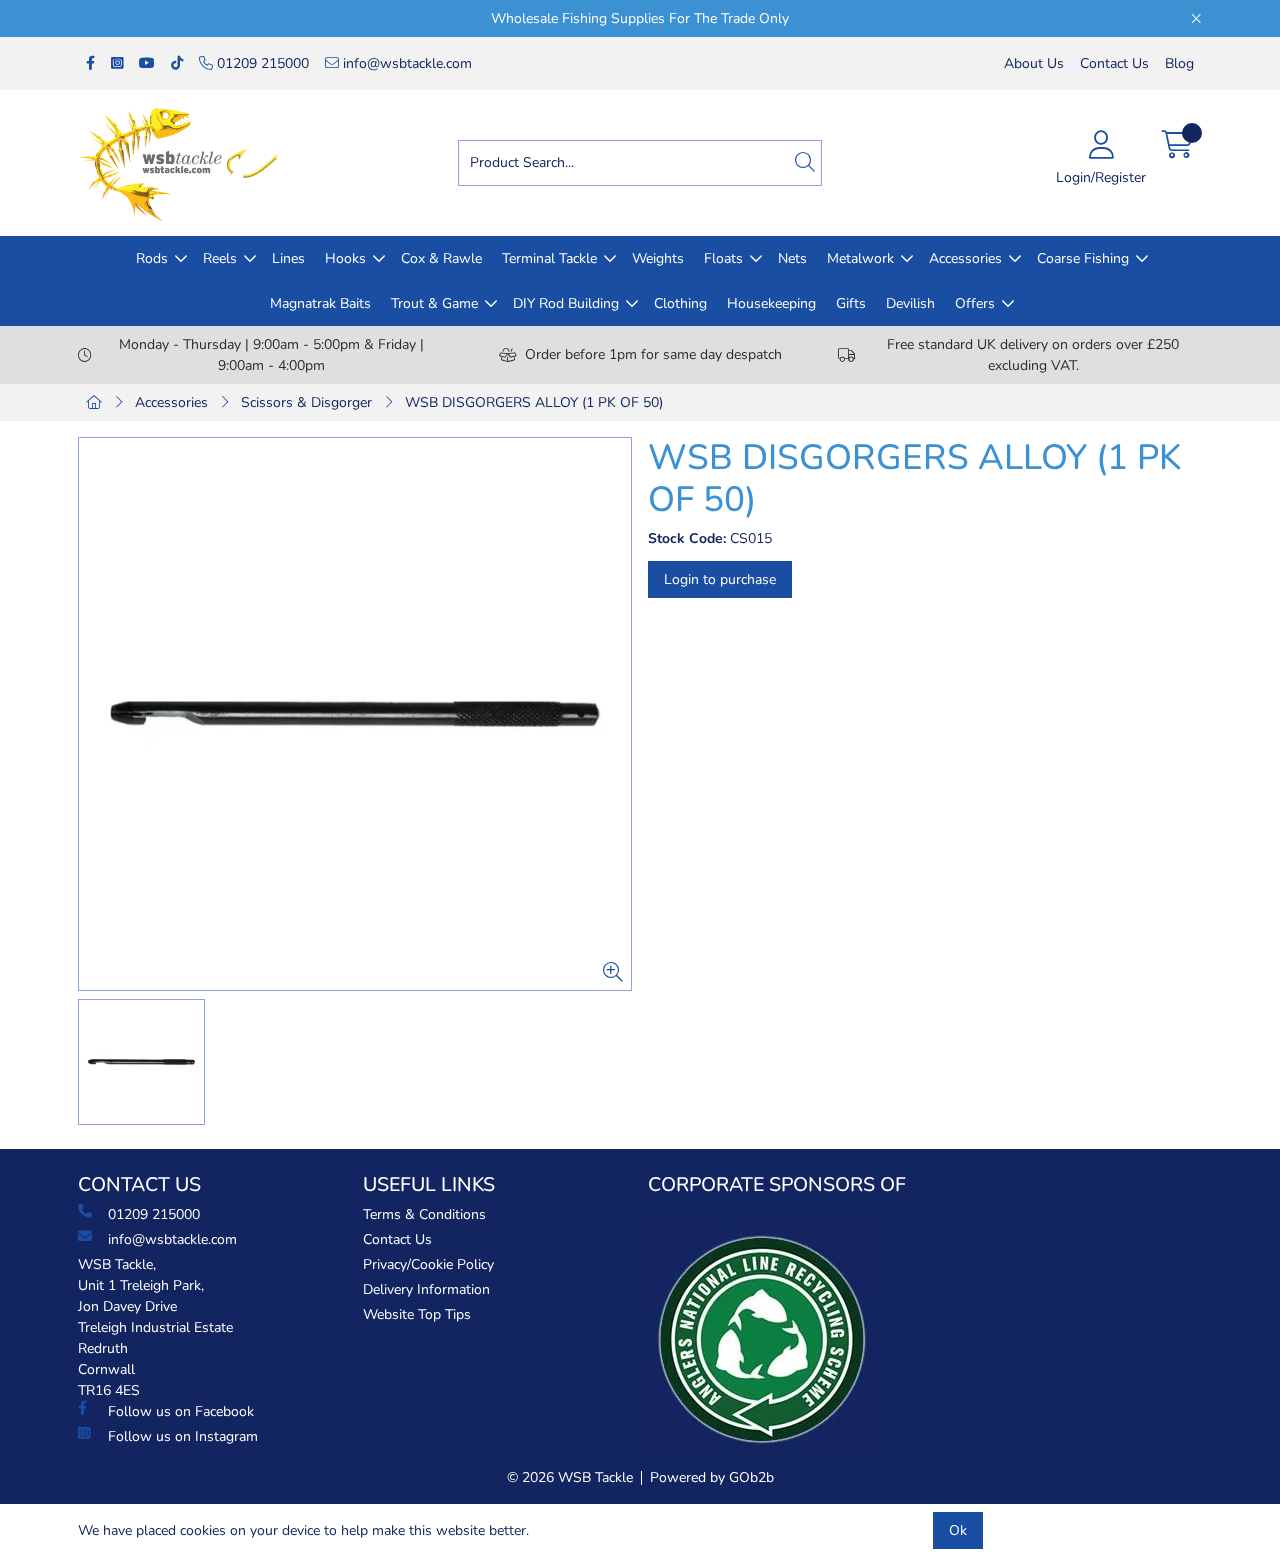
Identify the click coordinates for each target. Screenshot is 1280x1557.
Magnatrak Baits (320, 303)
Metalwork (860, 258)
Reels (220, 258)
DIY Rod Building (566, 303)
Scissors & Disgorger (306, 402)
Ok (958, 1530)
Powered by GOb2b (712, 1477)
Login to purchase (720, 579)
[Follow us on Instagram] (117, 63)
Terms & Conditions (424, 1214)
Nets (792, 258)
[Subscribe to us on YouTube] (147, 63)
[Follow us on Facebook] (90, 63)
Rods (152, 258)
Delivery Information (426, 1289)
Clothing (680, 303)
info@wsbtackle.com (405, 63)
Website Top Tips (417, 1314)
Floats (723, 258)
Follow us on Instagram (183, 1436)
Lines (288, 258)
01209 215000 (261, 63)
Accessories (965, 258)
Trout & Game (434, 303)
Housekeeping (771, 303)
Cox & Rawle (441, 258)
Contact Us (1114, 63)
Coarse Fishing (1083, 258)
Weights (658, 258)
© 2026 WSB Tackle (570, 1477)
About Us (1034, 63)
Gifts (851, 303)
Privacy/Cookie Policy (428, 1264)
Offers (975, 303)
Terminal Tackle (549, 258)
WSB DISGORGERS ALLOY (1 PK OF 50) (534, 402)
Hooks (345, 258)
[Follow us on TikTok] (177, 63)
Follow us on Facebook (181, 1411)
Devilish (910, 303)
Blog (1179, 63)
